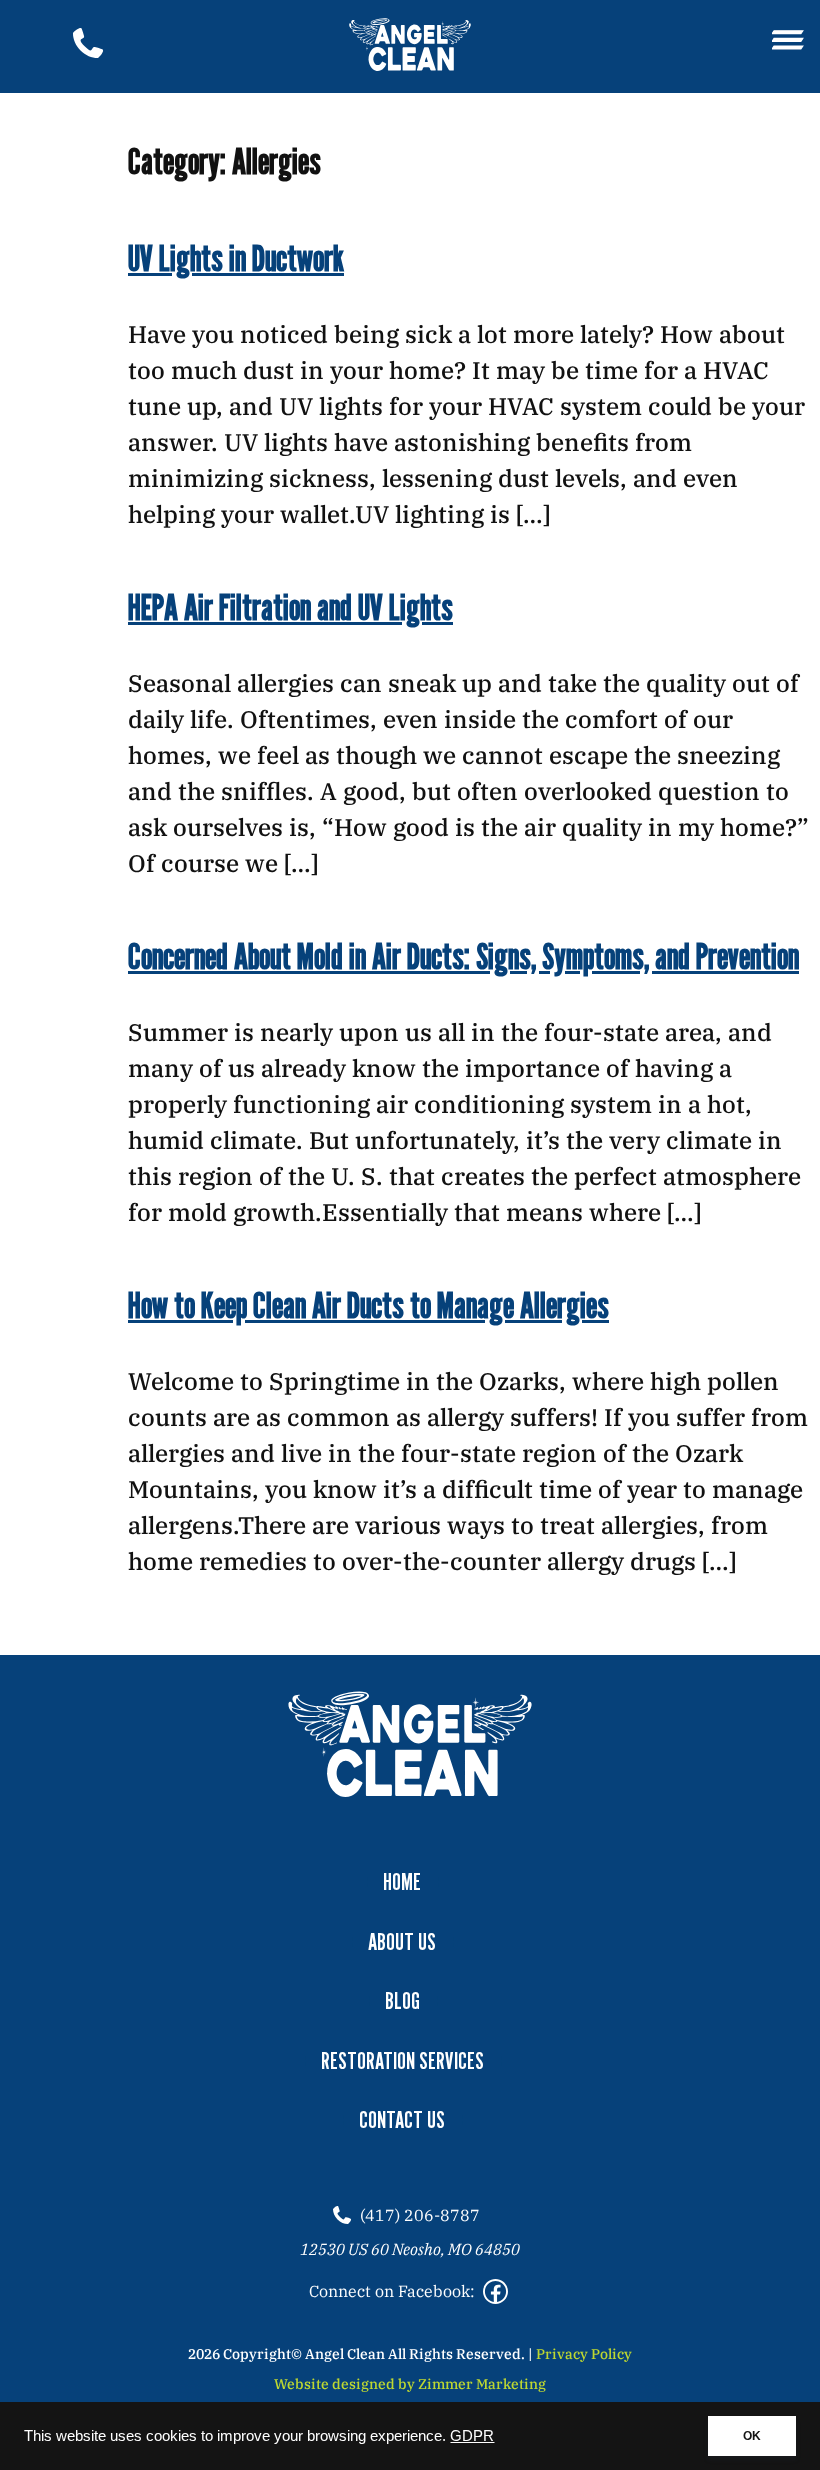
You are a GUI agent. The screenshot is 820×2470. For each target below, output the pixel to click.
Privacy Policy (584, 2354)
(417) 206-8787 (420, 2215)
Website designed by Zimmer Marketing (410, 2384)
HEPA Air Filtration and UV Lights (290, 606)
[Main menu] (788, 41)
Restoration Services (402, 2060)
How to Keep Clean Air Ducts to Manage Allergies (368, 1304)
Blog (402, 2000)
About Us (402, 1941)
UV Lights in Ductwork (236, 257)
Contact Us (402, 2119)
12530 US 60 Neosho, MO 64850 (410, 2249)
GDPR (472, 2436)
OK (752, 2436)
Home (402, 1881)
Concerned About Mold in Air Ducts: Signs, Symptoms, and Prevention (463, 955)
